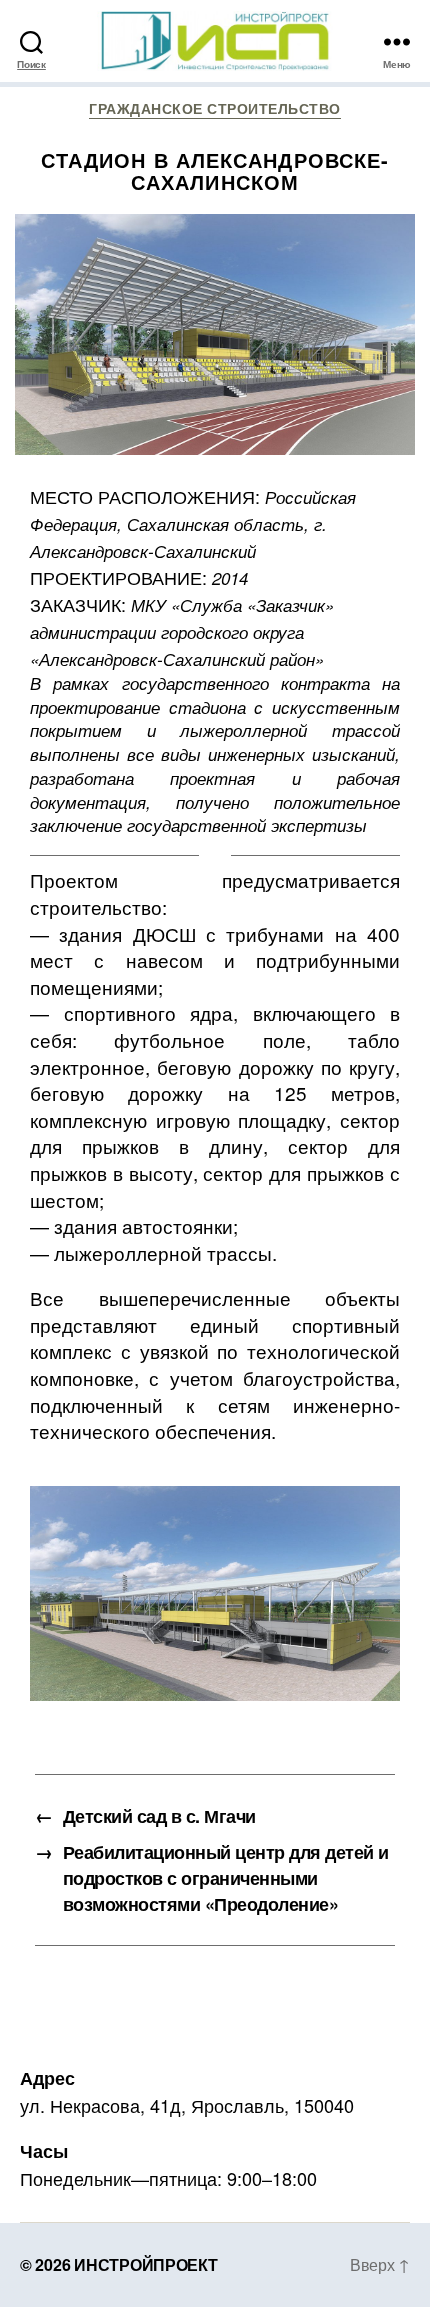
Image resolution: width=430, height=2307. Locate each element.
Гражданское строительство (215, 109)
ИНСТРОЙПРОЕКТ (146, 2264)
